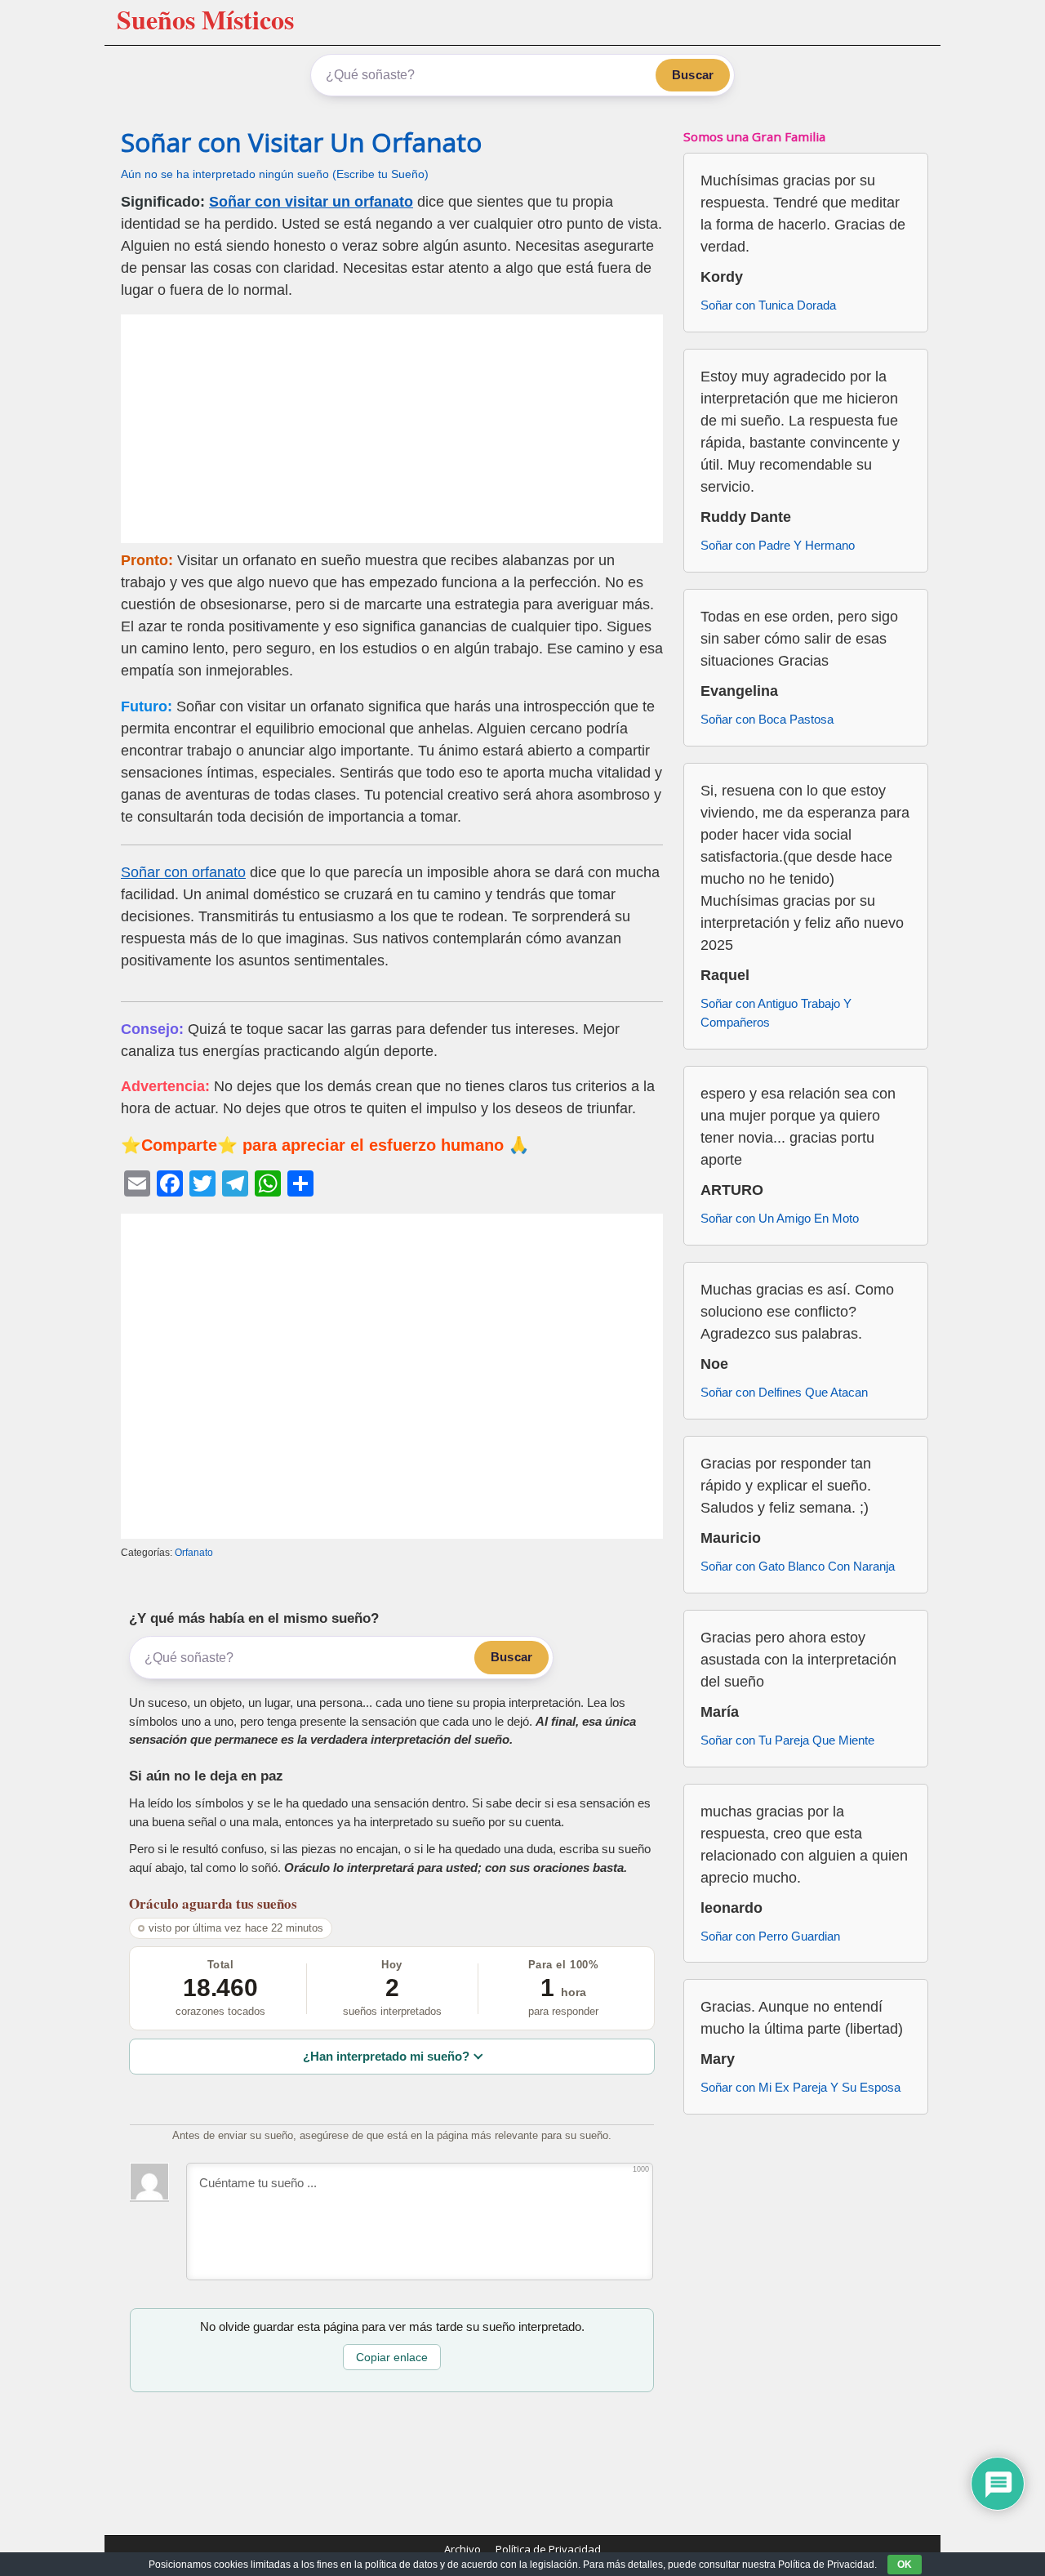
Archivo (462, 2549)
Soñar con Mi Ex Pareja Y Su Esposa (800, 2087)
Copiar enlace (392, 2357)
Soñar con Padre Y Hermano (778, 545)
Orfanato (194, 1553)
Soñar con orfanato (183, 872)
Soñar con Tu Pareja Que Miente (787, 1740)
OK (905, 2565)
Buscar (693, 75)
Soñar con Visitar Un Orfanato (301, 142)
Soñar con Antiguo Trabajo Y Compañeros (776, 1013)
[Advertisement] (392, 429)
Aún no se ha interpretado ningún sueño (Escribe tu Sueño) (275, 174)
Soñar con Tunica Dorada (768, 305)
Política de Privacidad (548, 2549)
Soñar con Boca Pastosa (767, 719)
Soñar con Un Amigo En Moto (780, 1218)
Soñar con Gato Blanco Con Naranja (798, 1566)
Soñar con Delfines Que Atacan (784, 1392)
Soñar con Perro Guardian (770, 1936)
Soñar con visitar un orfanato (311, 202)
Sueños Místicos (205, 19)
